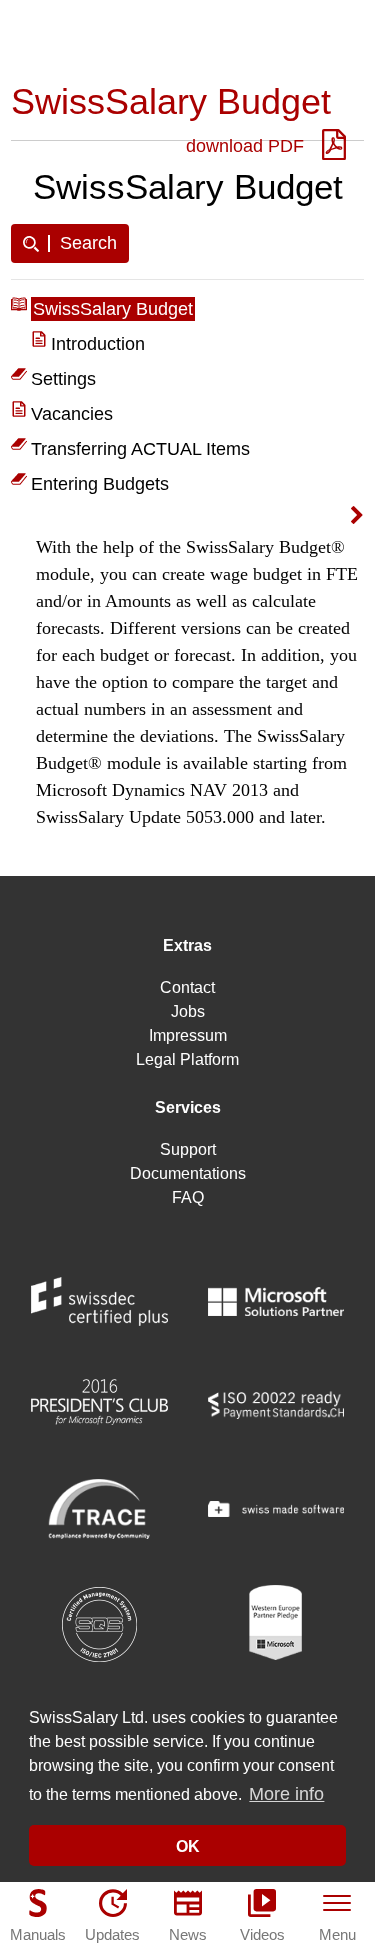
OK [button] (188, 1846)
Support (188, 1149)
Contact (187, 987)
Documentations (188, 1173)
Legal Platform (187, 1059)
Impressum (188, 1035)
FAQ (188, 1197)
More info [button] (286, 1794)
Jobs (188, 1011)
